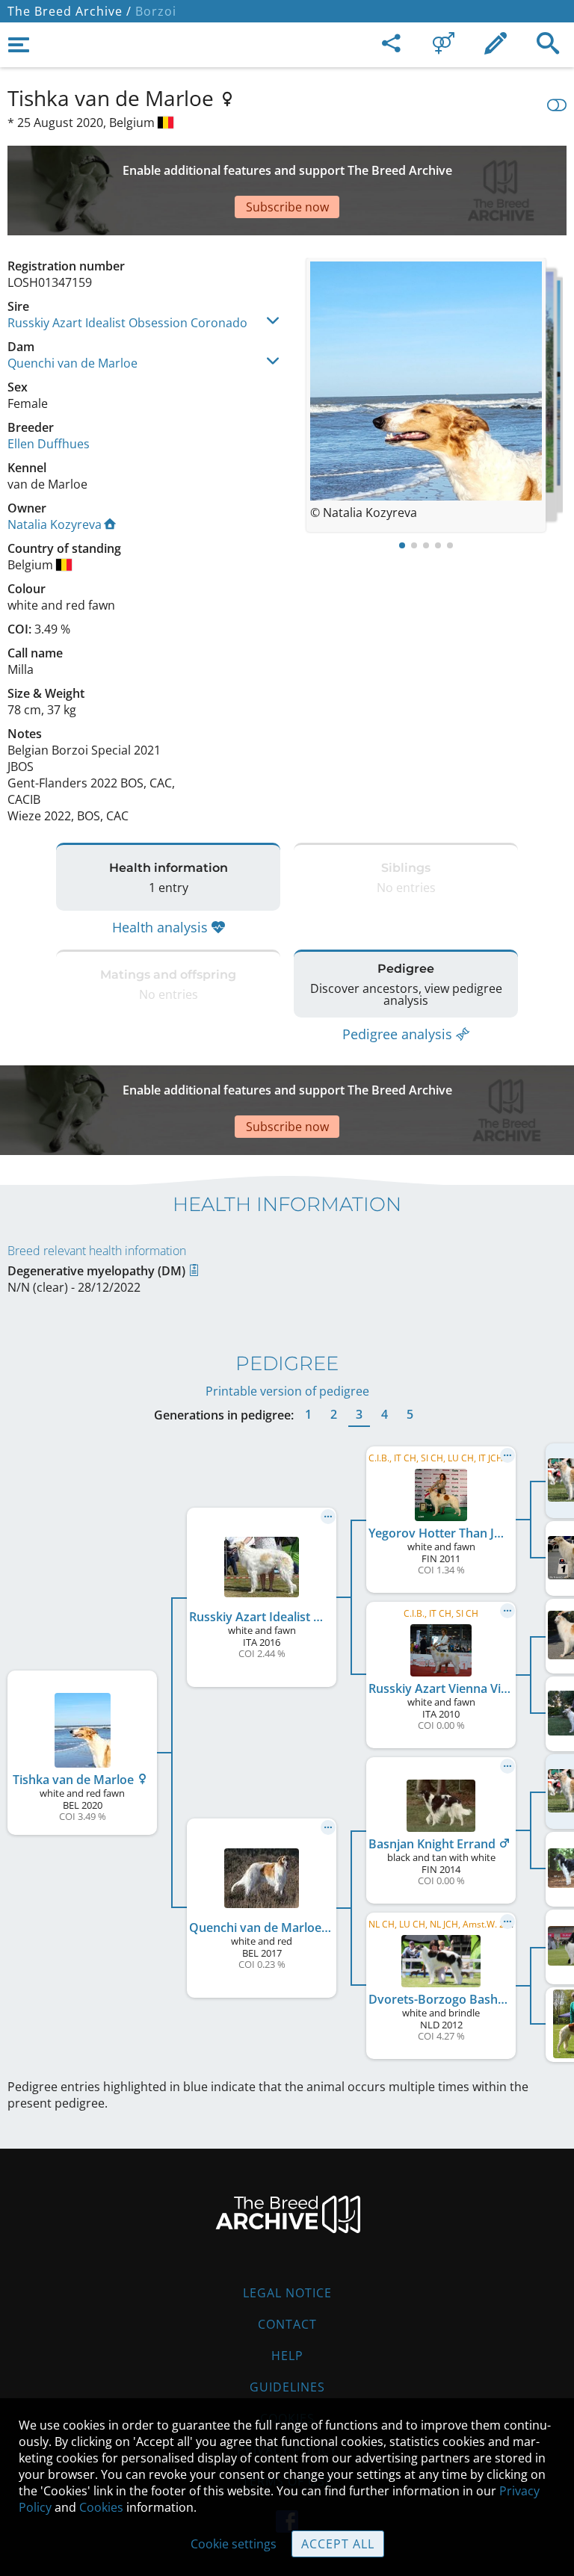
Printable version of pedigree (287, 1391)
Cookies (101, 2507)
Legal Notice (287, 2293)
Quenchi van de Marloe (72, 363)
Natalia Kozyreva (55, 524)
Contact (287, 2324)
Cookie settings (234, 2544)
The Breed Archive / (70, 11)
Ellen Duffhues (49, 444)
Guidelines (287, 2387)
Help (287, 2356)
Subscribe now (287, 207)
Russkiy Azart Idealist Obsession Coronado (127, 323)
